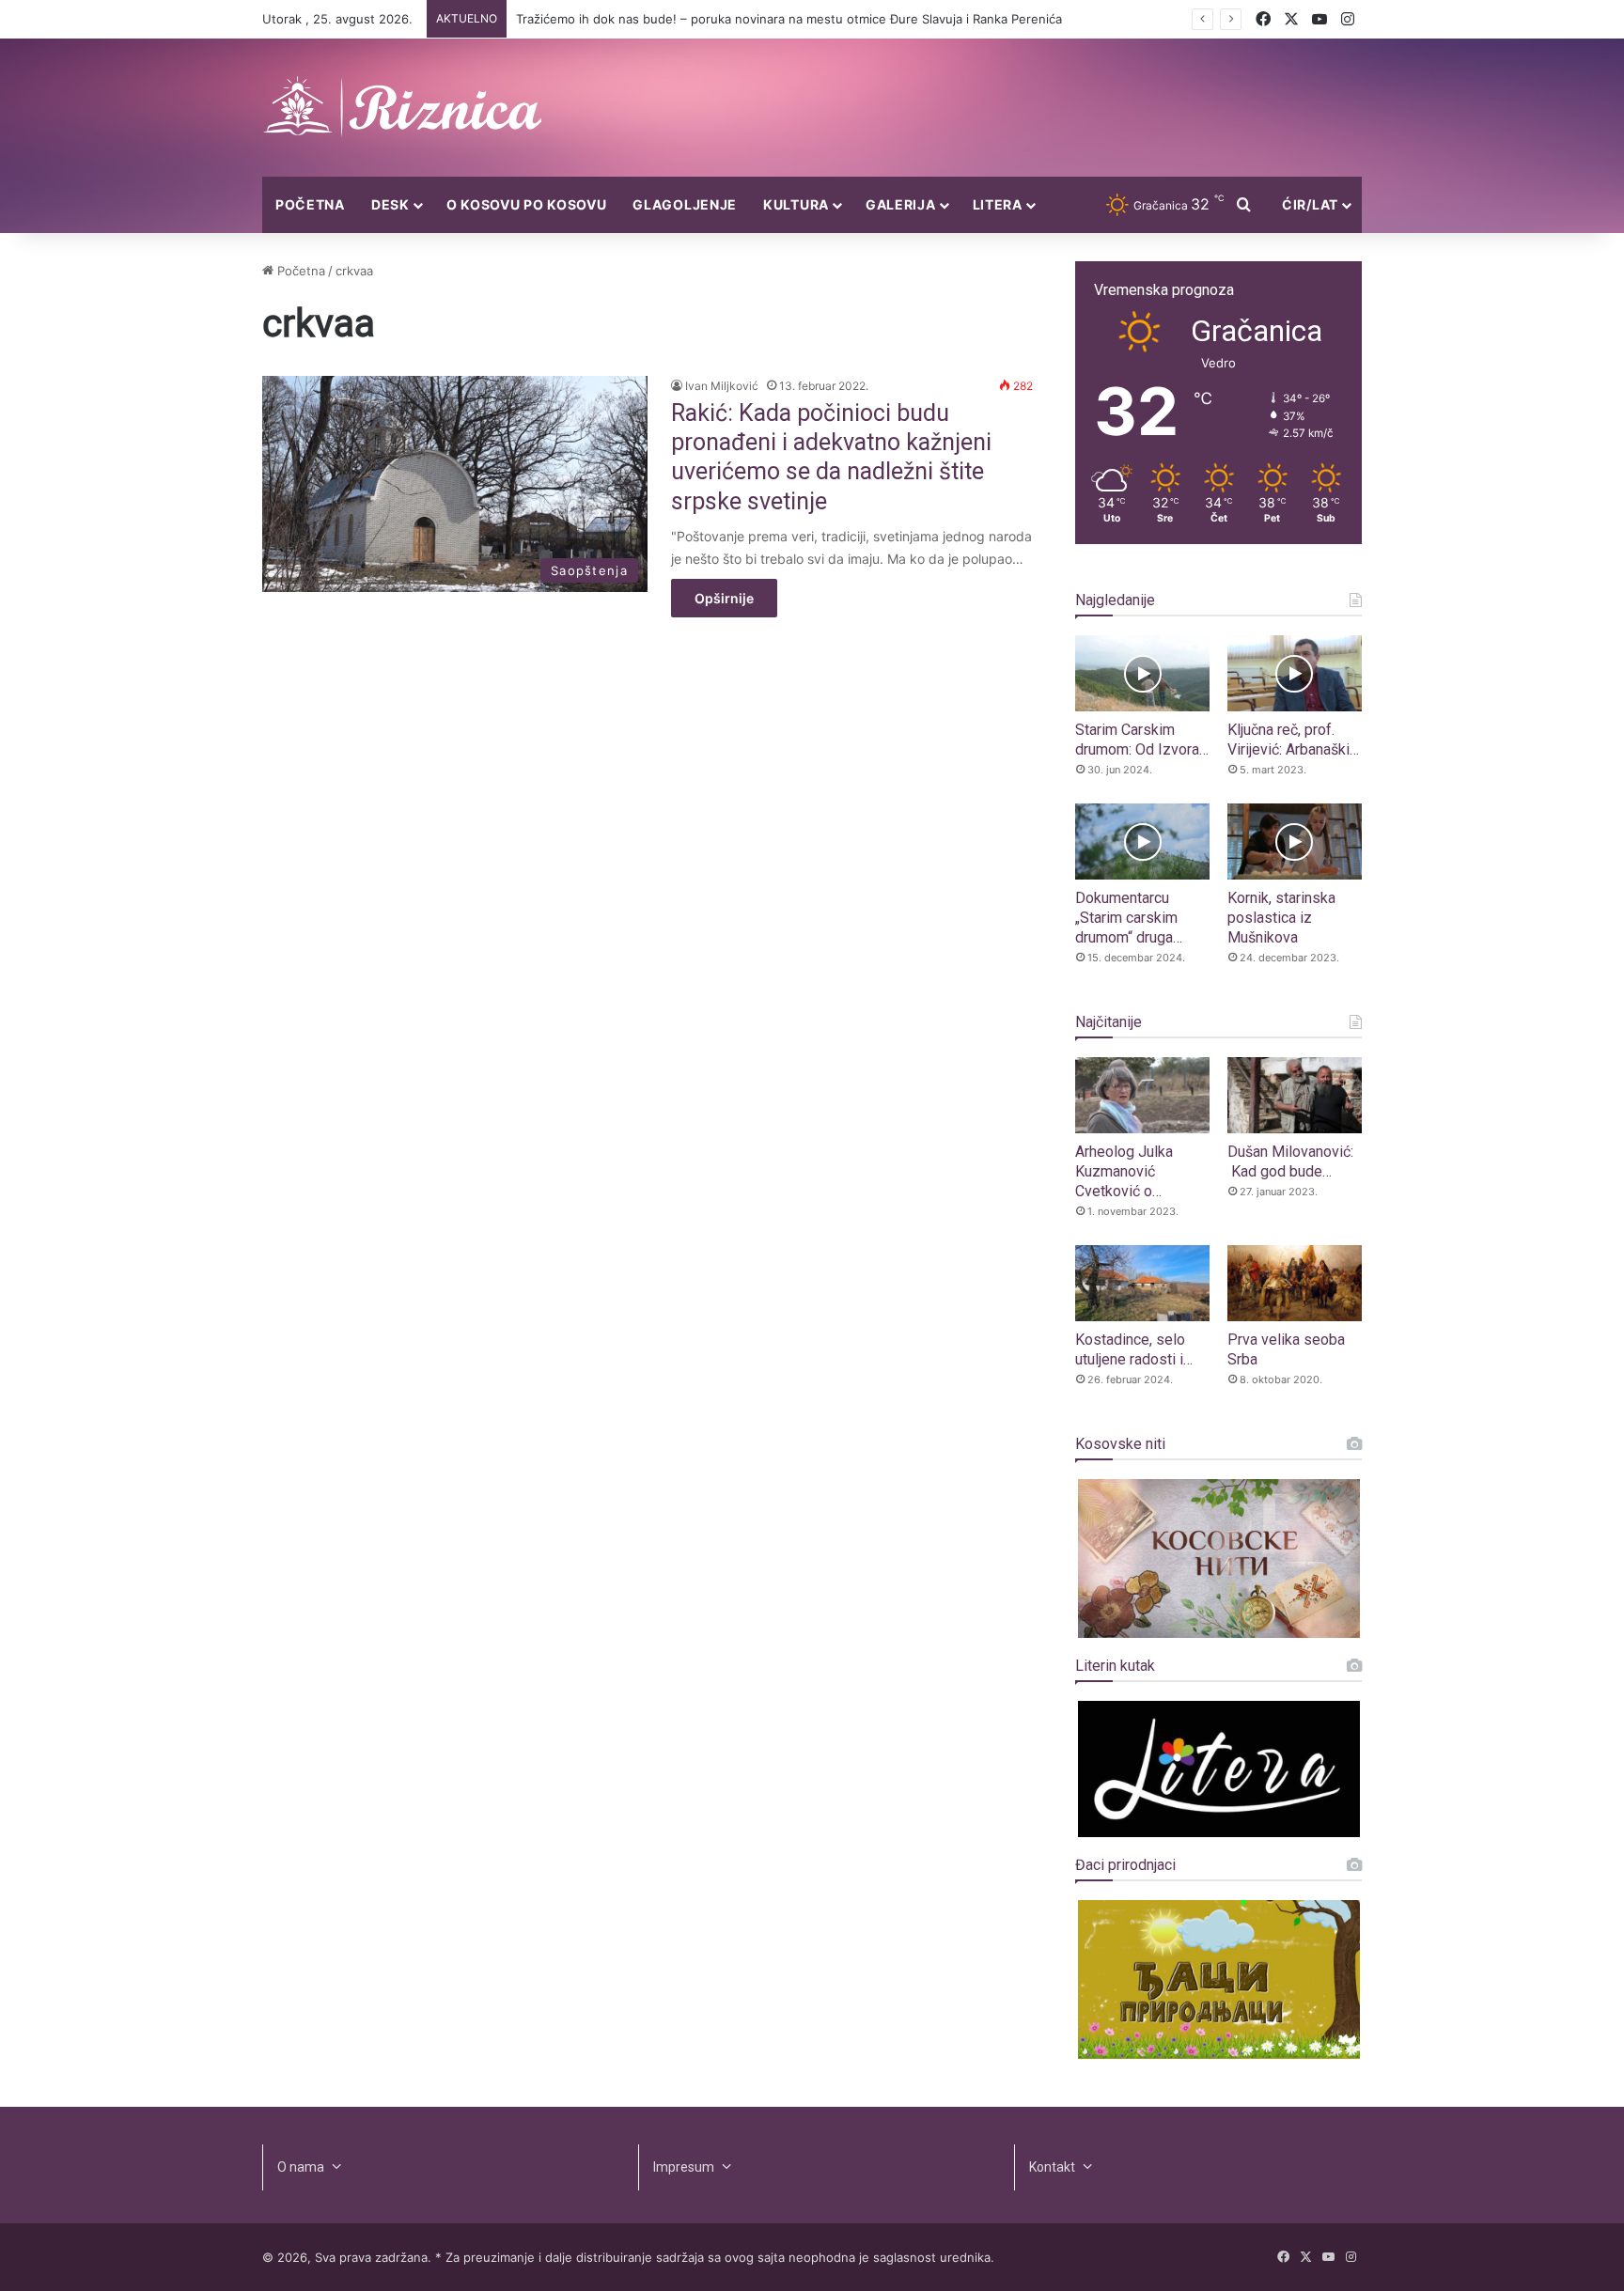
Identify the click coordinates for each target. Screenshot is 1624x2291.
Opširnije (724, 598)
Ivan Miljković (722, 386)
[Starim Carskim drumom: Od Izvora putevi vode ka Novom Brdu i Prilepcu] (1142, 673)
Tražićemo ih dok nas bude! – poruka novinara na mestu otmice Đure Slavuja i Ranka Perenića (789, 19)
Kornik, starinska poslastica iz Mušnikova (1281, 918)
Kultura (796, 204)
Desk (390, 204)
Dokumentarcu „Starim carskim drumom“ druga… (1129, 918)
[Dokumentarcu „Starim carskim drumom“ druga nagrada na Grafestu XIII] (1142, 842)
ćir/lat (1310, 204)
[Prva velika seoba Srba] (1295, 1283)
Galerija (901, 204)
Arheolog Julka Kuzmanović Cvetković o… (1124, 1171)
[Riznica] (403, 108)
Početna (310, 204)
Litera (998, 204)
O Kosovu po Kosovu (527, 204)
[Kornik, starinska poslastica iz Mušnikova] (1295, 842)
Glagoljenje (685, 204)
